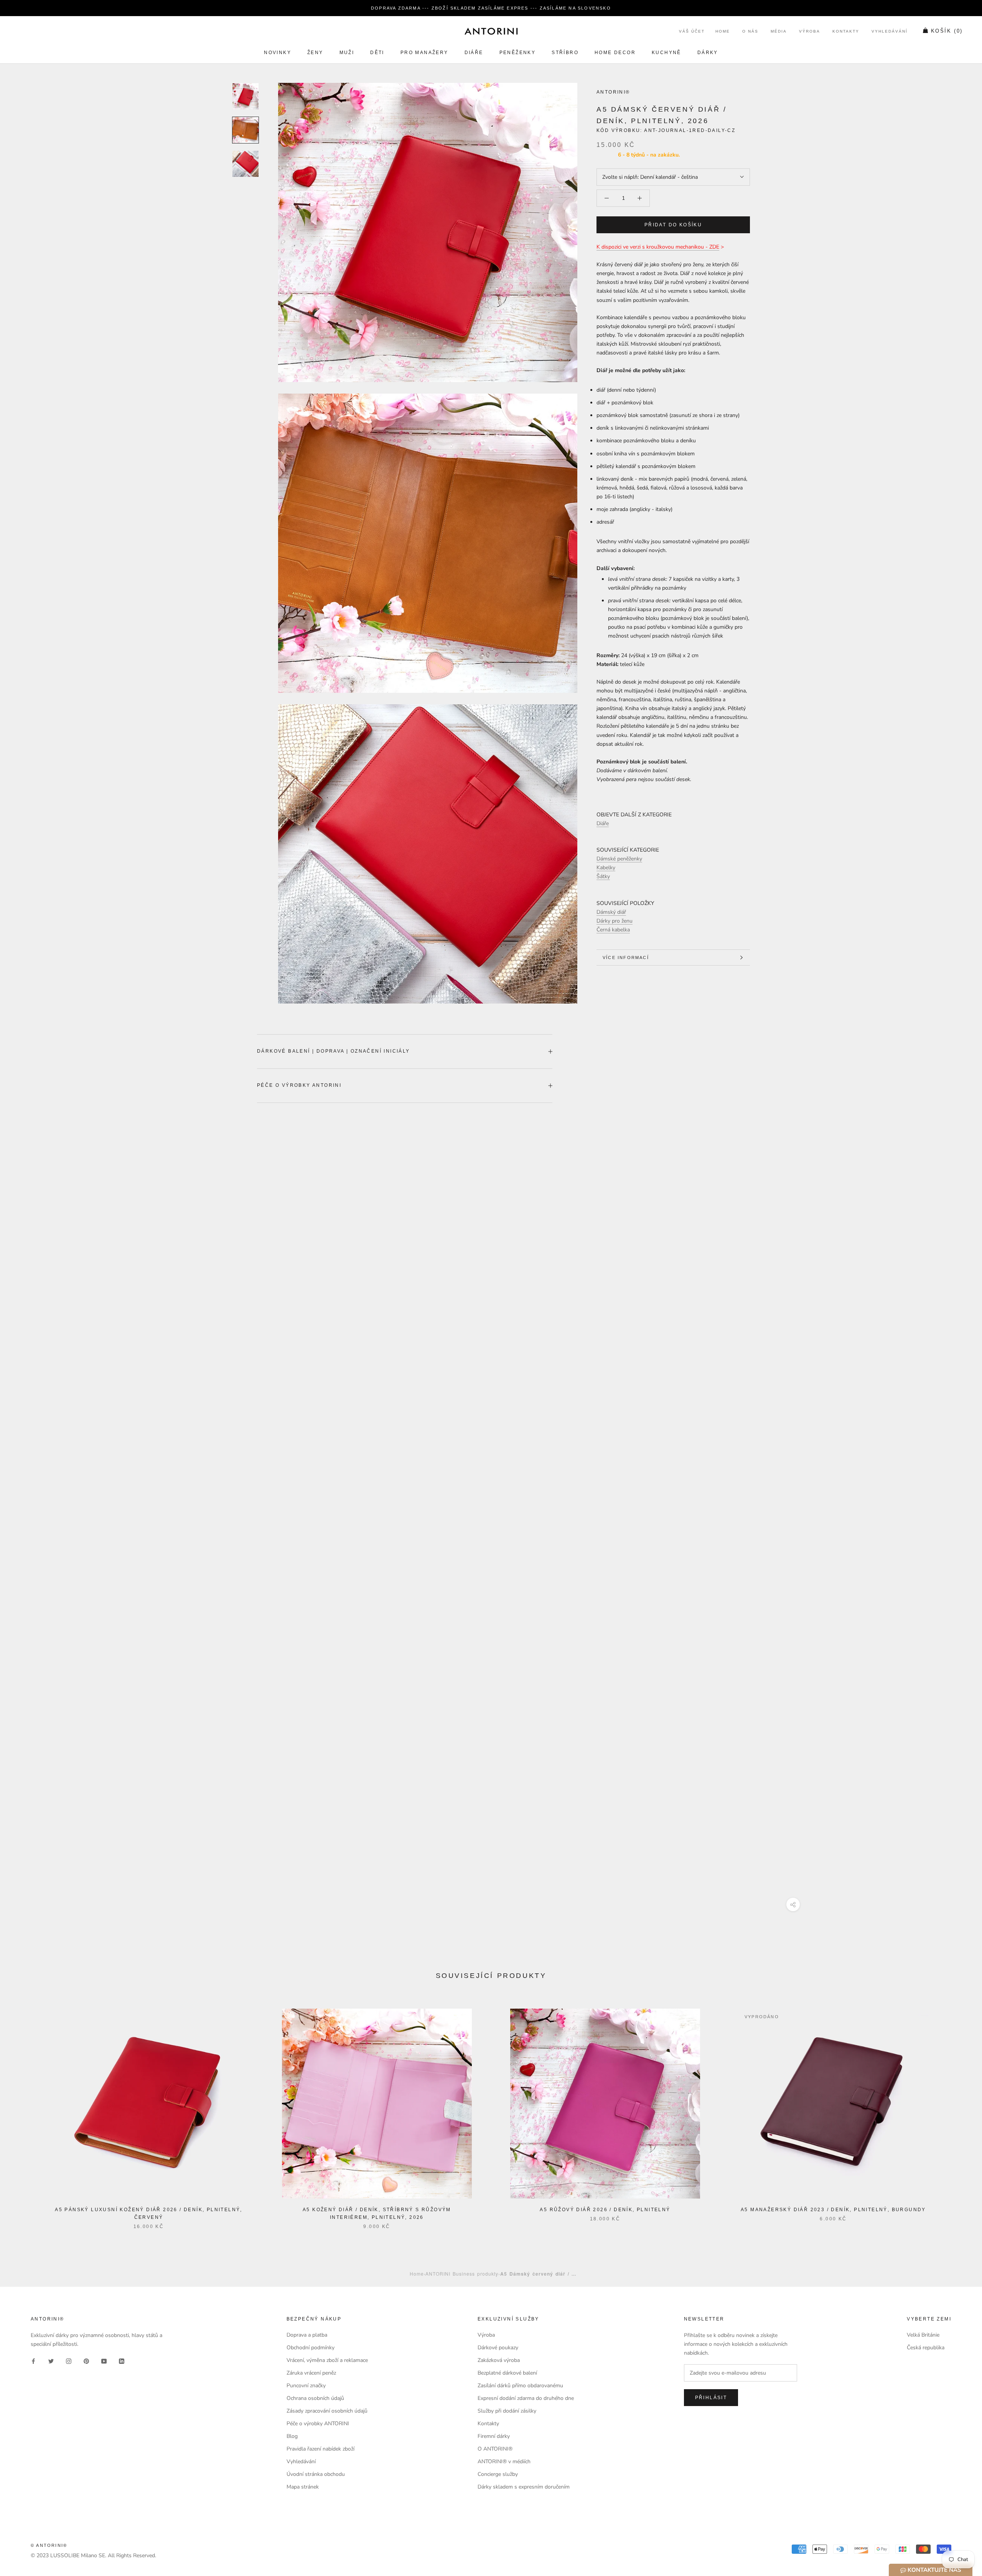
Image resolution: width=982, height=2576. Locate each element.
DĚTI (377, 53)
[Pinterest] (86, 2361)
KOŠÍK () (947, 31)
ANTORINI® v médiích (504, 2461)
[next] (958, 2111)
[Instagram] (69, 2361)
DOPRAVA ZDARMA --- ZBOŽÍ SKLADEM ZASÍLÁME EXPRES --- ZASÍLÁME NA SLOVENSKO (491, 8)
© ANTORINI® (49, 2545)
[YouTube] (104, 2361)
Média (779, 32)
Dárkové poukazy (498, 2348)
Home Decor (615, 53)
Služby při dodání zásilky (507, 2411)
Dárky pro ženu (615, 921)
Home (723, 32)
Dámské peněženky (619, 859)
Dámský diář (611, 912)
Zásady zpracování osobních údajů (327, 2411)
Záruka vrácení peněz (311, 2373)
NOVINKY (278, 53)
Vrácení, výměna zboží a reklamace (327, 2360)
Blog (292, 2436)
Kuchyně (666, 53)
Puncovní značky (306, 2386)
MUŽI (347, 53)
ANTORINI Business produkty (462, 2274)
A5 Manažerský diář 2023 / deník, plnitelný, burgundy (833, 2210)
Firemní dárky (494, 2436)
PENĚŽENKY (518, 53)
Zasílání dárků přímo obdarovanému (520, 2386)
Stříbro (565, 53)
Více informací (626, 958)
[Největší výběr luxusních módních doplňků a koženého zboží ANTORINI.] (491, 31)
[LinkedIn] (122, 2361)
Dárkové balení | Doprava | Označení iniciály (334, 1051)
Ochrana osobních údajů (315, 2398)
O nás (750, 32)
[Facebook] (33, 2361)
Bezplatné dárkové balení (507, 2373)
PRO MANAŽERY (424, 53)
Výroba (810, 32)
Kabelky (606, 868)
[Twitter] (51, 2361)
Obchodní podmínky (311, 2348)
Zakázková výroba (499, 2360)
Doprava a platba (307, 2335)
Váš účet (692, 32)
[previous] (24, 2111)
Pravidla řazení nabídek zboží (320, 2449)
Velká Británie (923, 2335)
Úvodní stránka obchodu (316, 2474)
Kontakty (846, 32)
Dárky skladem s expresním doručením (524, 2487)
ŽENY (315, 53)
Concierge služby (498, 2474)
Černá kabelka (613, 930)
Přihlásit (711, 2398)
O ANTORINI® (495, 2449)
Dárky (708, 53)
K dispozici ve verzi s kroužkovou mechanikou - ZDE (658, 247)
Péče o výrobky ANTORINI (299, 1085)
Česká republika (926, 2348)
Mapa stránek (303, 2487)
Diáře (474, 53)
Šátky (603, 876)
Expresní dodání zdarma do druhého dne (526, 2398)
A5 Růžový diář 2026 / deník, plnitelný (605, 2210)
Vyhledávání (890, 32)
